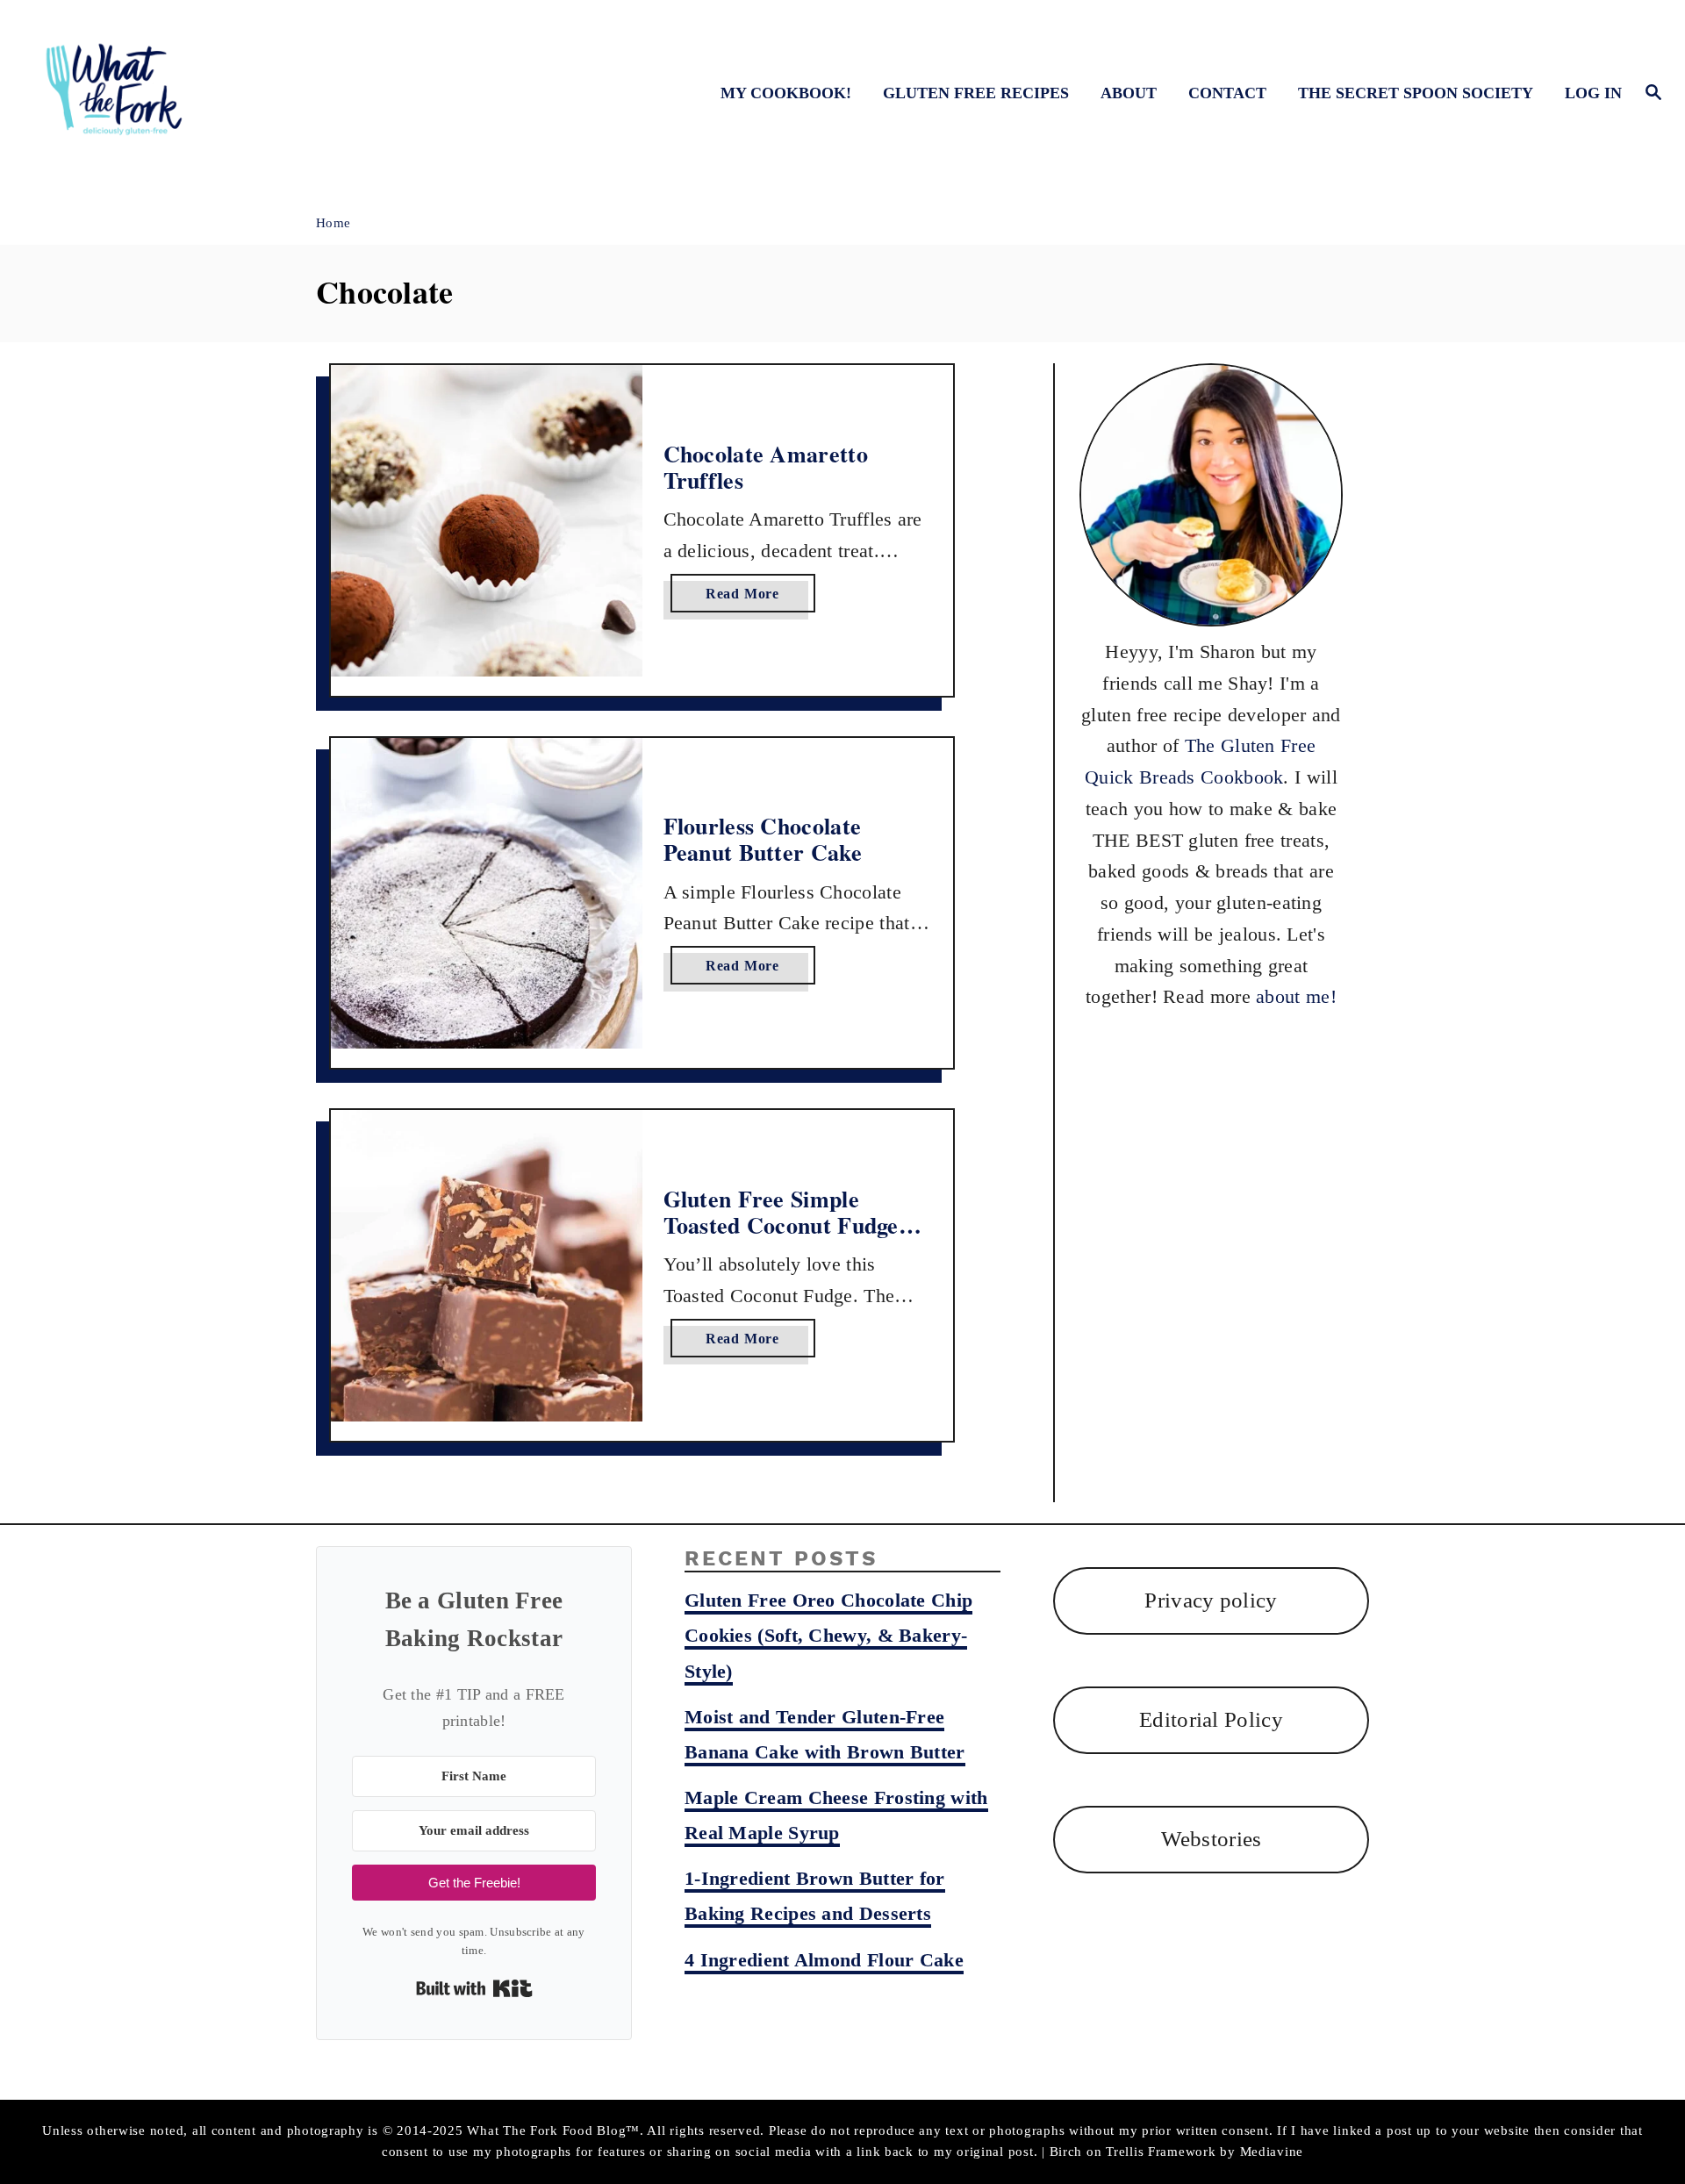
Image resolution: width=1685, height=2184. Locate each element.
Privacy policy (1211, 1600)
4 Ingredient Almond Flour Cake (824, 1960)
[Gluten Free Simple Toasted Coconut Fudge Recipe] (487, 1266)
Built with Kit (474, 1988)
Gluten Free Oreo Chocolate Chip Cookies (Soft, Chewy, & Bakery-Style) (828, 1635)
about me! (1296, 996)
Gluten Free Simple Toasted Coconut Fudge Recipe (781, 1224)
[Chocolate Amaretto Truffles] (487, 521)
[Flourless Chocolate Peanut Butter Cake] (487, 894)
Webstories (1212, 1839)
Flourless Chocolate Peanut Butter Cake (763, 839)
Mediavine (1272, 2152)
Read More (748, 599)
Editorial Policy (1211, 1719)
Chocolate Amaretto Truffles (766, 467)
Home (333, 223)
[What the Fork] (238, 93)
